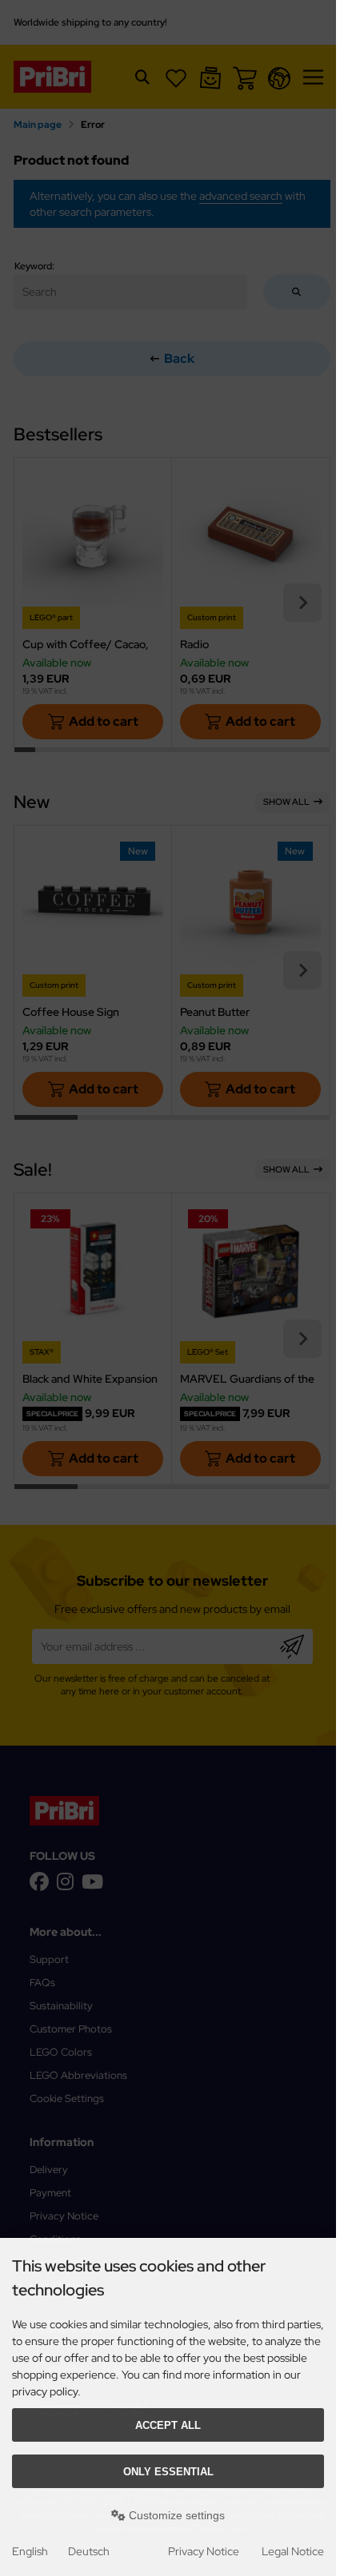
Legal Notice (293, 2551)
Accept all (168, 2425)
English (30, 2551)
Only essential (168, 2472)
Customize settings (175, 2515)
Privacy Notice (204, 2551)
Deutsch (89, 2551)
